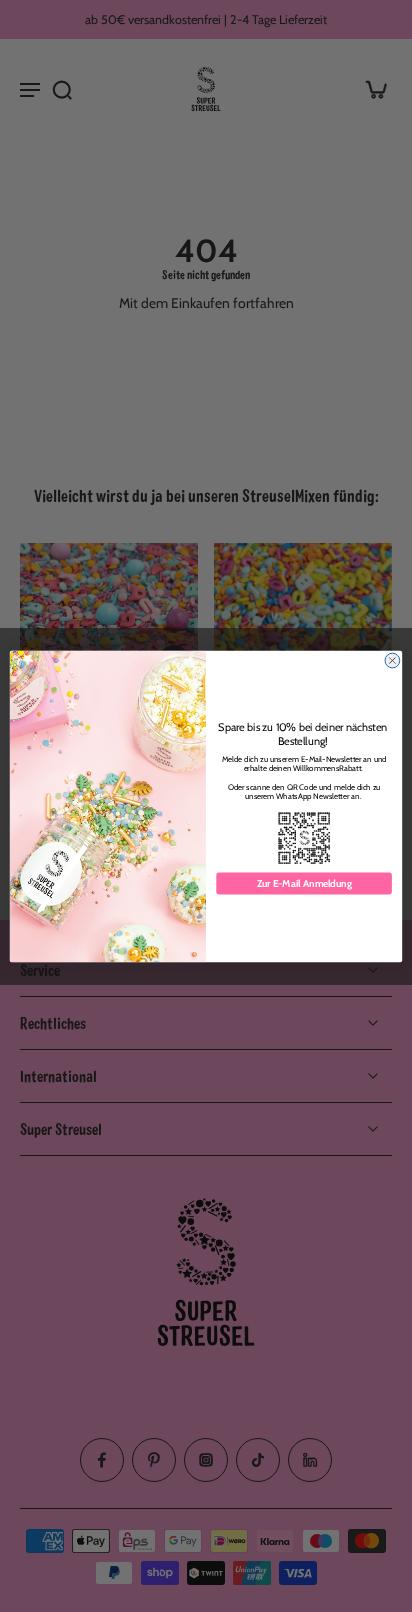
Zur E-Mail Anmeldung (304, 883)
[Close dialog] (392, 660)
